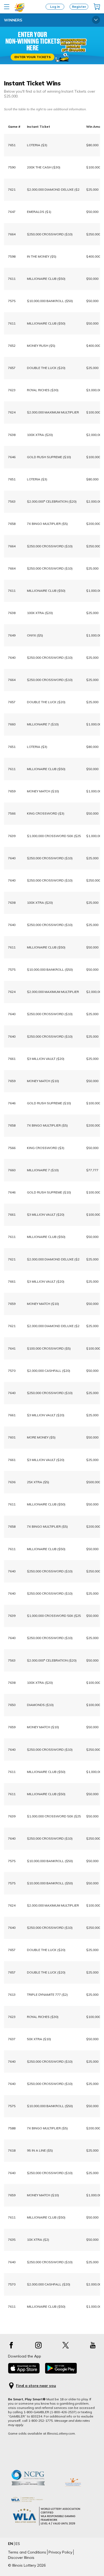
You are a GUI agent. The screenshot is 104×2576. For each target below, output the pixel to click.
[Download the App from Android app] (61, 2372)
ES (18, 2544)
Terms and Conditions (27, 2552)
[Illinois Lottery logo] (20, 11)
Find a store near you (36, 2386)
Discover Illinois (21, 2558)
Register (79, 7)
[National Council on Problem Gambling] (33, 2491)
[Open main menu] (7, 7)
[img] (97, 7)
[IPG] (73, 2491)
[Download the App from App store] (24, 2372)
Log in (55, 7)
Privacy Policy (60, 2552)
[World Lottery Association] (52, 2500)
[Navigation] (96, 20)
